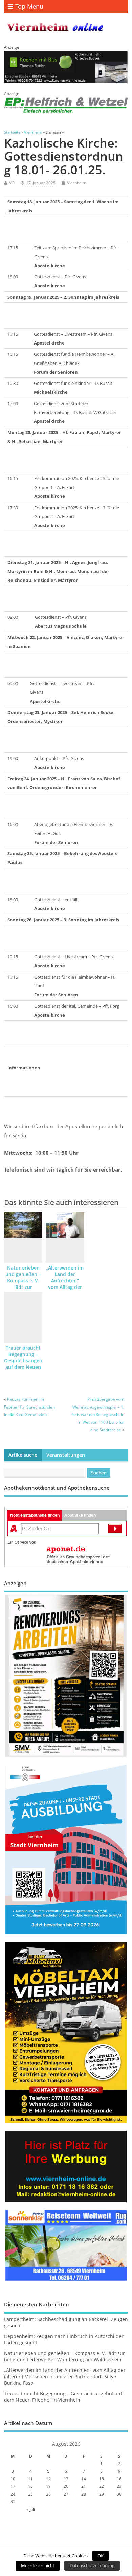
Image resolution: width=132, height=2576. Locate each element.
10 (13, 2479)
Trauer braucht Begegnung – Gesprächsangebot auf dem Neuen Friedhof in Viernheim (26, 1364)
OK (101, 2556)
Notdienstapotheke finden (35, 1515)
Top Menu (29, 6)
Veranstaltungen (66, 1455)
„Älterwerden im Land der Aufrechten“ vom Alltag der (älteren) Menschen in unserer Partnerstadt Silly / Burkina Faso (65, 2377)
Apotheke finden (80, 1515)
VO (12, 183)
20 (66, 2486)
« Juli (31, 2509)
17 (13, 2486)
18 (30, 2486)
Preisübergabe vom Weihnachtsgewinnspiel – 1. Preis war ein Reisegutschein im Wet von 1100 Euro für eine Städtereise (97, 1414)
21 (84, 2486)
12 (48, 2479)
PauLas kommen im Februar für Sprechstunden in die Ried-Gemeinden (29, 1407)
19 (48, 2486)
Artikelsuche (23, 1455)
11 (30, 2479)
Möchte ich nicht (38, 2565)
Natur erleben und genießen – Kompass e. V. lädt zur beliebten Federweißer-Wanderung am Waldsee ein (64, 2356)
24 (13, 2494)
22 (102, 2486)
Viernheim (77, 183)
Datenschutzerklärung (92, 2565)
